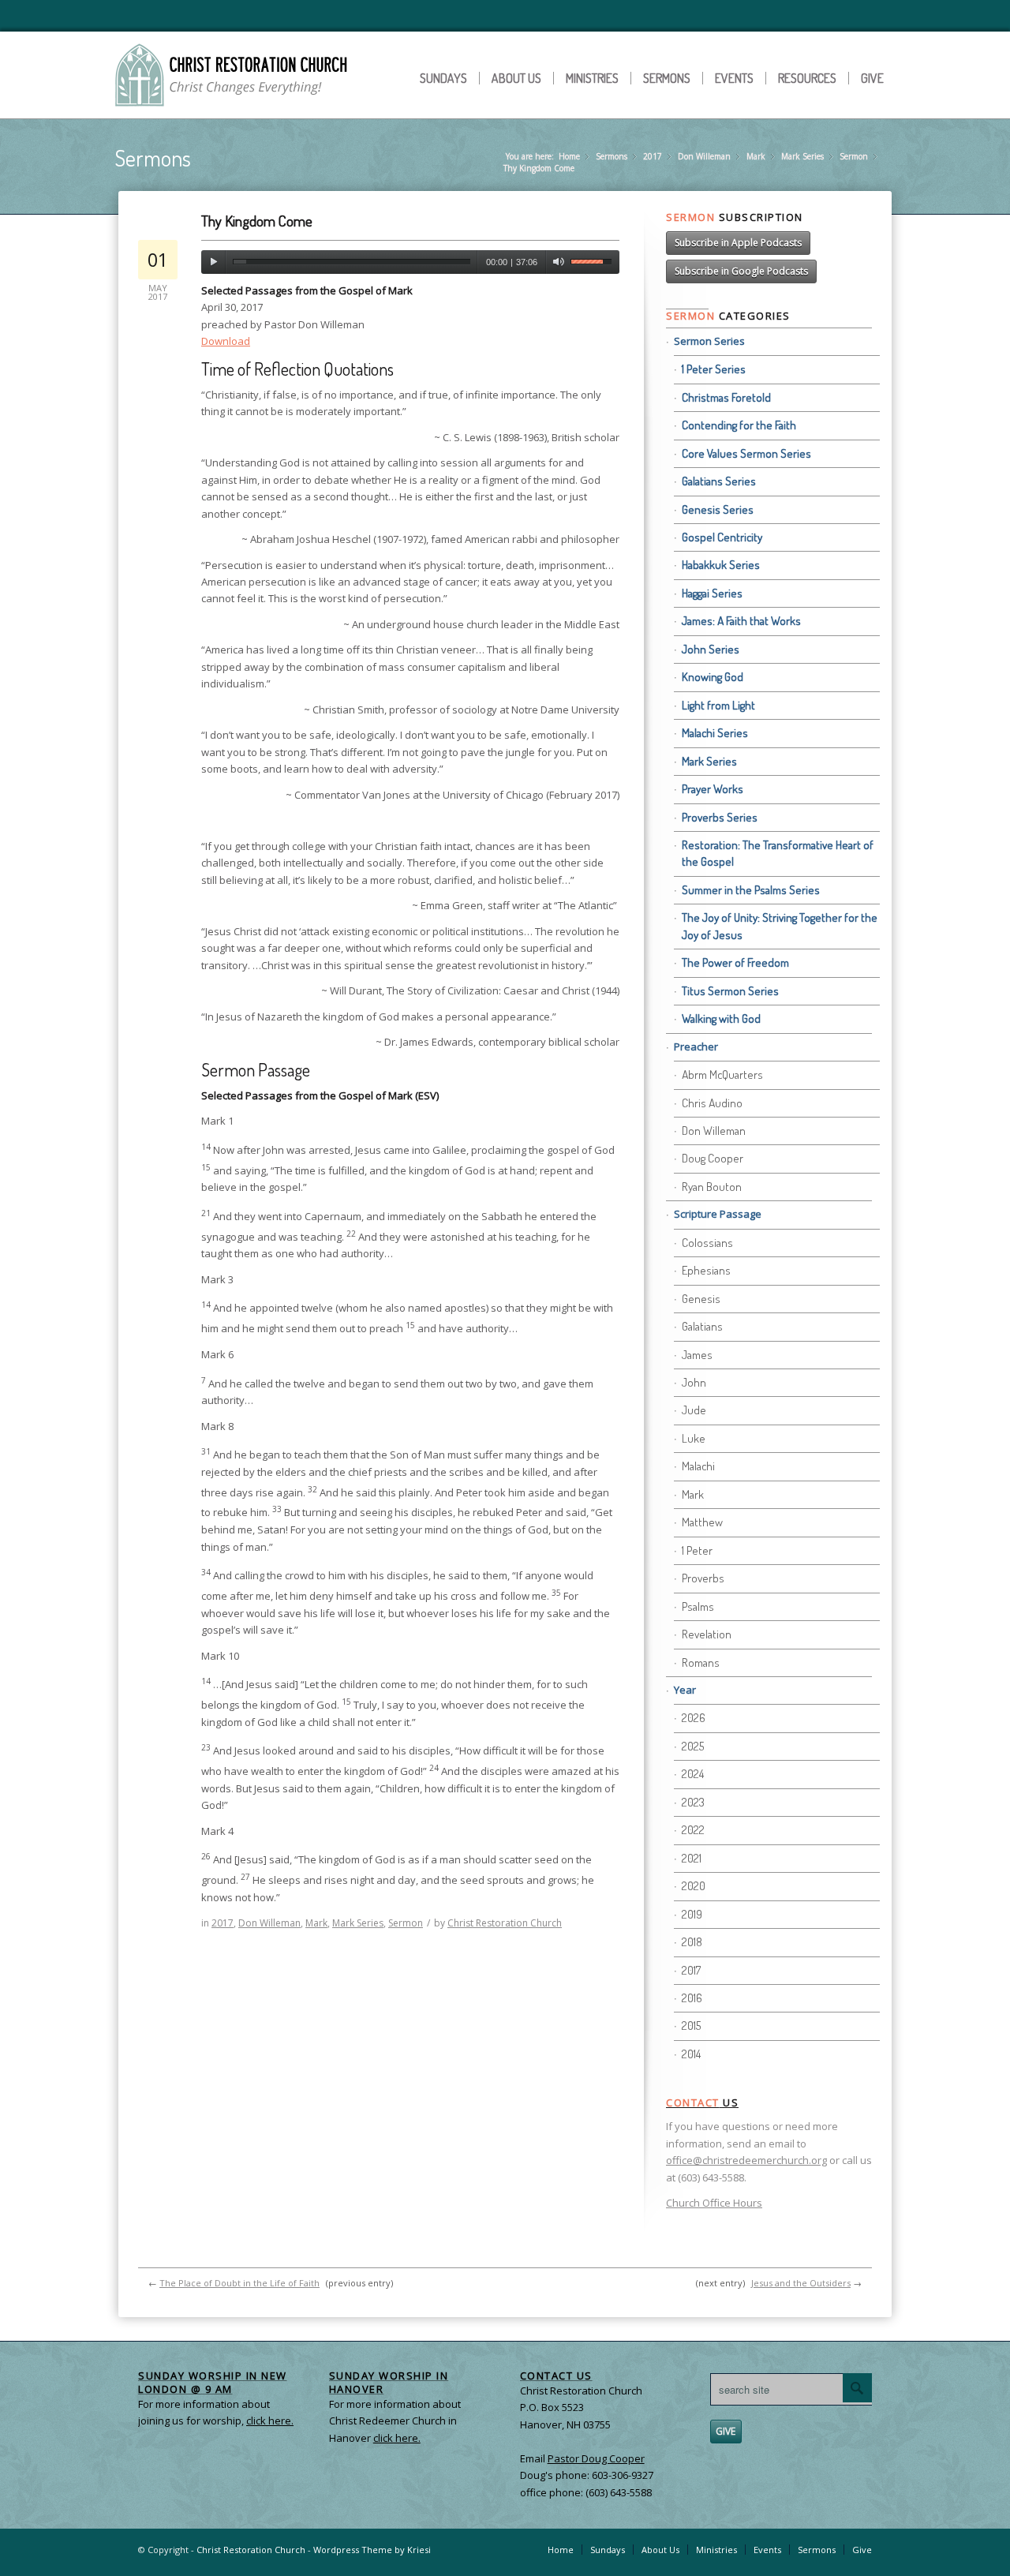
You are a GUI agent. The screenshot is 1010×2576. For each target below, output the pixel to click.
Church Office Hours (714, 2203)
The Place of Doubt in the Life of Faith (239, 2283)
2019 (692, 1914)
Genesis (701, 1299)
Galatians (702, 1326)
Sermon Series (709, 341)
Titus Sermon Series (730, 991)
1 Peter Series (714, 369)
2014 (691, 2054)
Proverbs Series (720, 817)
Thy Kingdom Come (257, 221)
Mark (756, 156)
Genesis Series (718, 509)
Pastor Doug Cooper (596, 2458)
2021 (692, 1858)
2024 (693, 1774)
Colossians (707, 1243)
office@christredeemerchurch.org (746, 2160)
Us (702, 2102)
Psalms (698, 1606)
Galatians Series (719, 481)
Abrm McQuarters (722, 1075)
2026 (694, 1718)
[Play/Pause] (213, 262)
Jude (694, 1410)
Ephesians (706, 1270)
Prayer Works (713, 789)
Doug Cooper (713, 1158)
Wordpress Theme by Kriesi (372, 2550)
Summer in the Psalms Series (751, 890)
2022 (693, 1830)
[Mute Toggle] (558, 262)
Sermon (854, 156)
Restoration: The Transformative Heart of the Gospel (778, 853)
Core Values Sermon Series (746, 453)
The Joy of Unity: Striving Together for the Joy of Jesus (780, 926)
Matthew (702, 1522)
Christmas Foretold (726, 397)
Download (226, 341)
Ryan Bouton (712, 1187)
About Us (516, 78)
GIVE (726, 2431)
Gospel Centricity (722, 537)
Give (872, 78)
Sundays (443, 78)
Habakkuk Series (721, 565)
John (694, 1382)
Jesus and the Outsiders (801, 2283)
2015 (691, 2026)
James (697, 1355)
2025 (693, 1746)
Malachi (698, 1466)
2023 (693, 1802)
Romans (701, 1662)
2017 (653, 156)
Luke (694, 1438)
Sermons (667, 78)
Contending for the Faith (739, 425)
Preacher (696, 1046)
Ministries (592, 78)
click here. (397, 2438)
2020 (694, 1886)
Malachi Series (715, 733)
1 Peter (697, 1550)
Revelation (707, 1634)
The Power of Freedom (735, 962)
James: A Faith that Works (741, 621)
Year (685, 1690)
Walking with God (721, 1018)
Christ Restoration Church (505, 1923)
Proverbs (703, 1578)
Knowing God (713, 677)
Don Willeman (704, 156)
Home (569, 156)
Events (734, 78)
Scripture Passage (718, 1214)
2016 (692, 1998)
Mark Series (802, 156)
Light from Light (718, 705)
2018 (692, 1942)
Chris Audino (712, 1103)
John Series (711, 649)
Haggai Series (712, 593)
